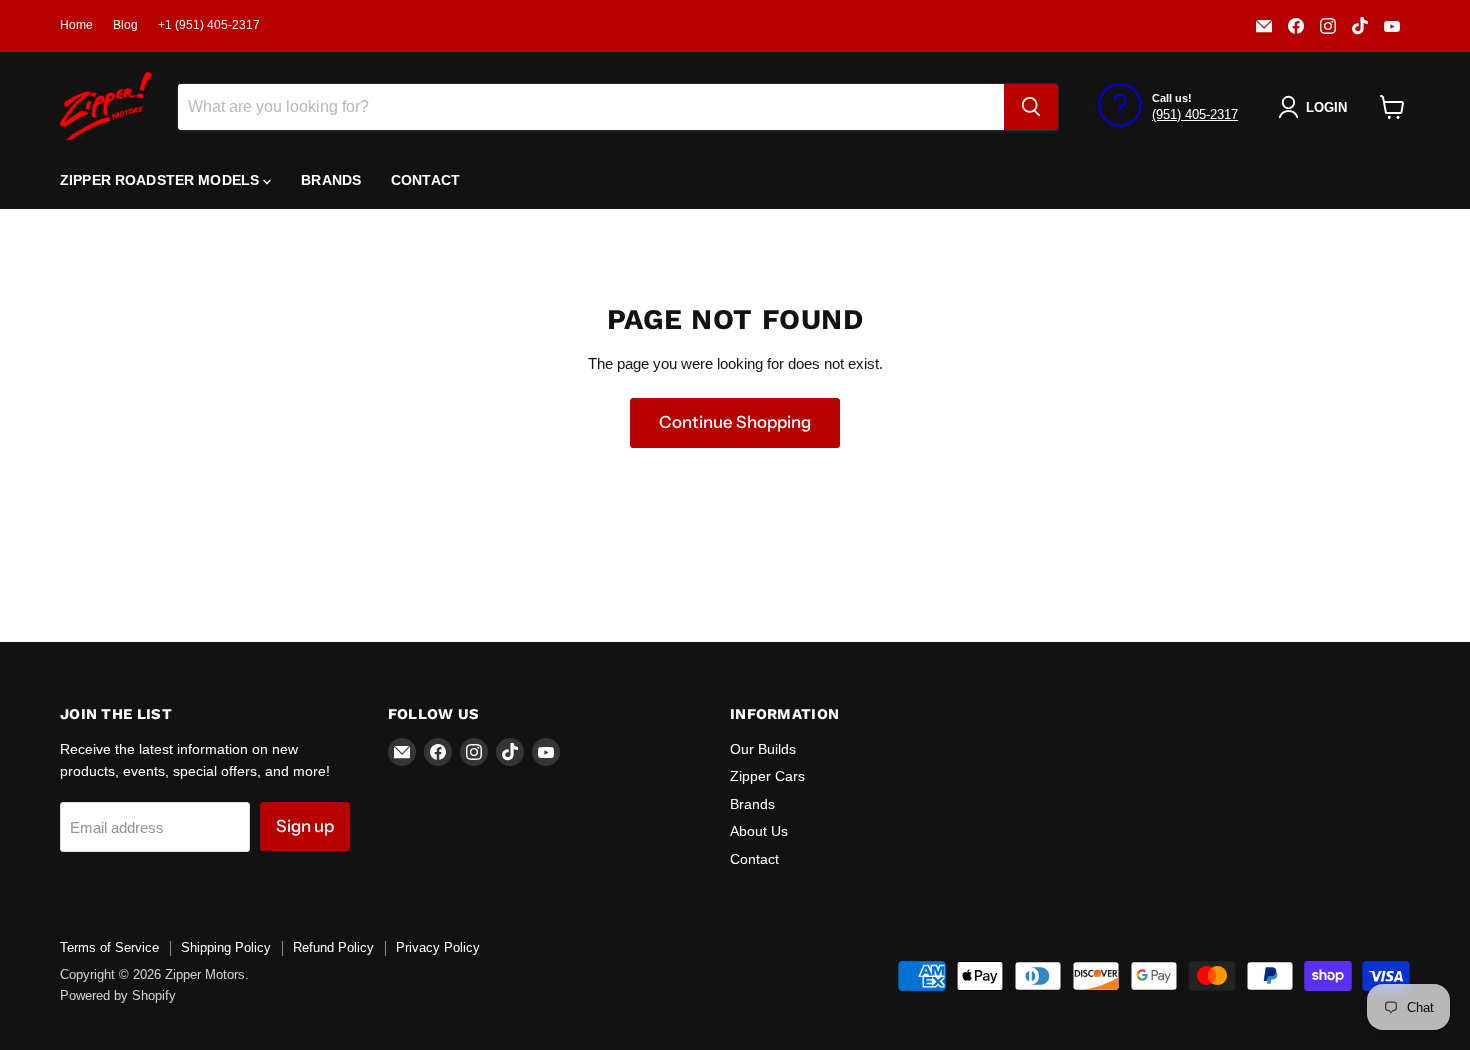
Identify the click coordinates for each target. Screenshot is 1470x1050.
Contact (425, 180)
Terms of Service (109, 947)
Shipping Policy (226, 947)
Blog (125, 25)
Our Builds (763, 749)
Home (76, 25)
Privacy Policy (438, 947)
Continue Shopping (735, 422)
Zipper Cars (767, 776)
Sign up (305, 826)
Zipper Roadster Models (161, 180)
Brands (331, 180)
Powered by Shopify (118, 995)
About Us (759, 831)
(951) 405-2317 (1195, 114)
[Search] (1031, 107)
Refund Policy (333, 947)
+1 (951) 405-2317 (209, 25)
